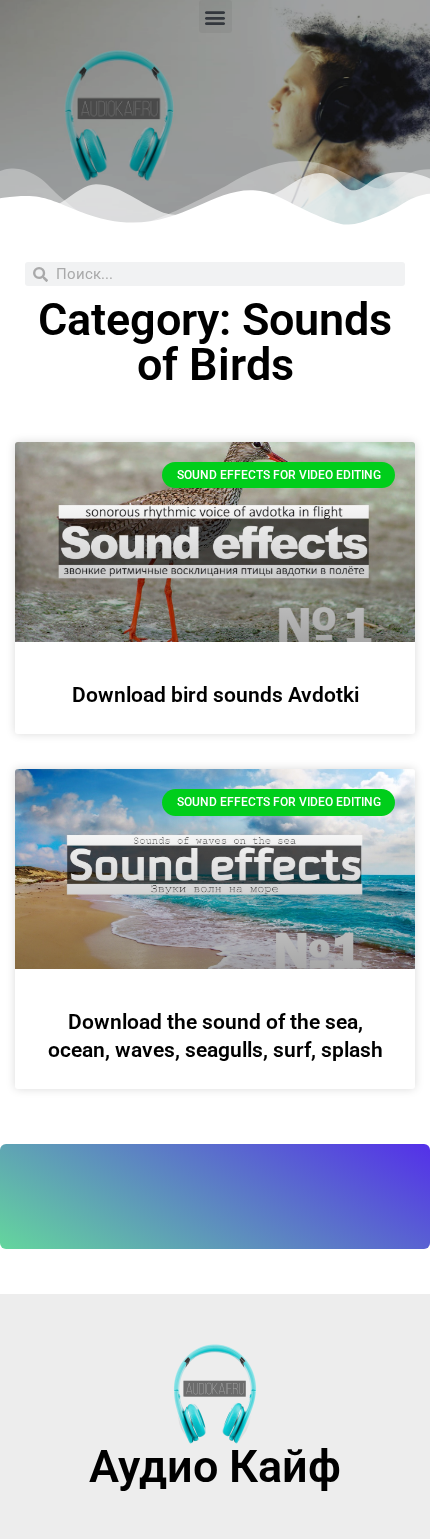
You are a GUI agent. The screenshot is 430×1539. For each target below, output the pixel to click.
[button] (215, 16)
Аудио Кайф (215, 1466)
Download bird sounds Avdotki (215, 695)
